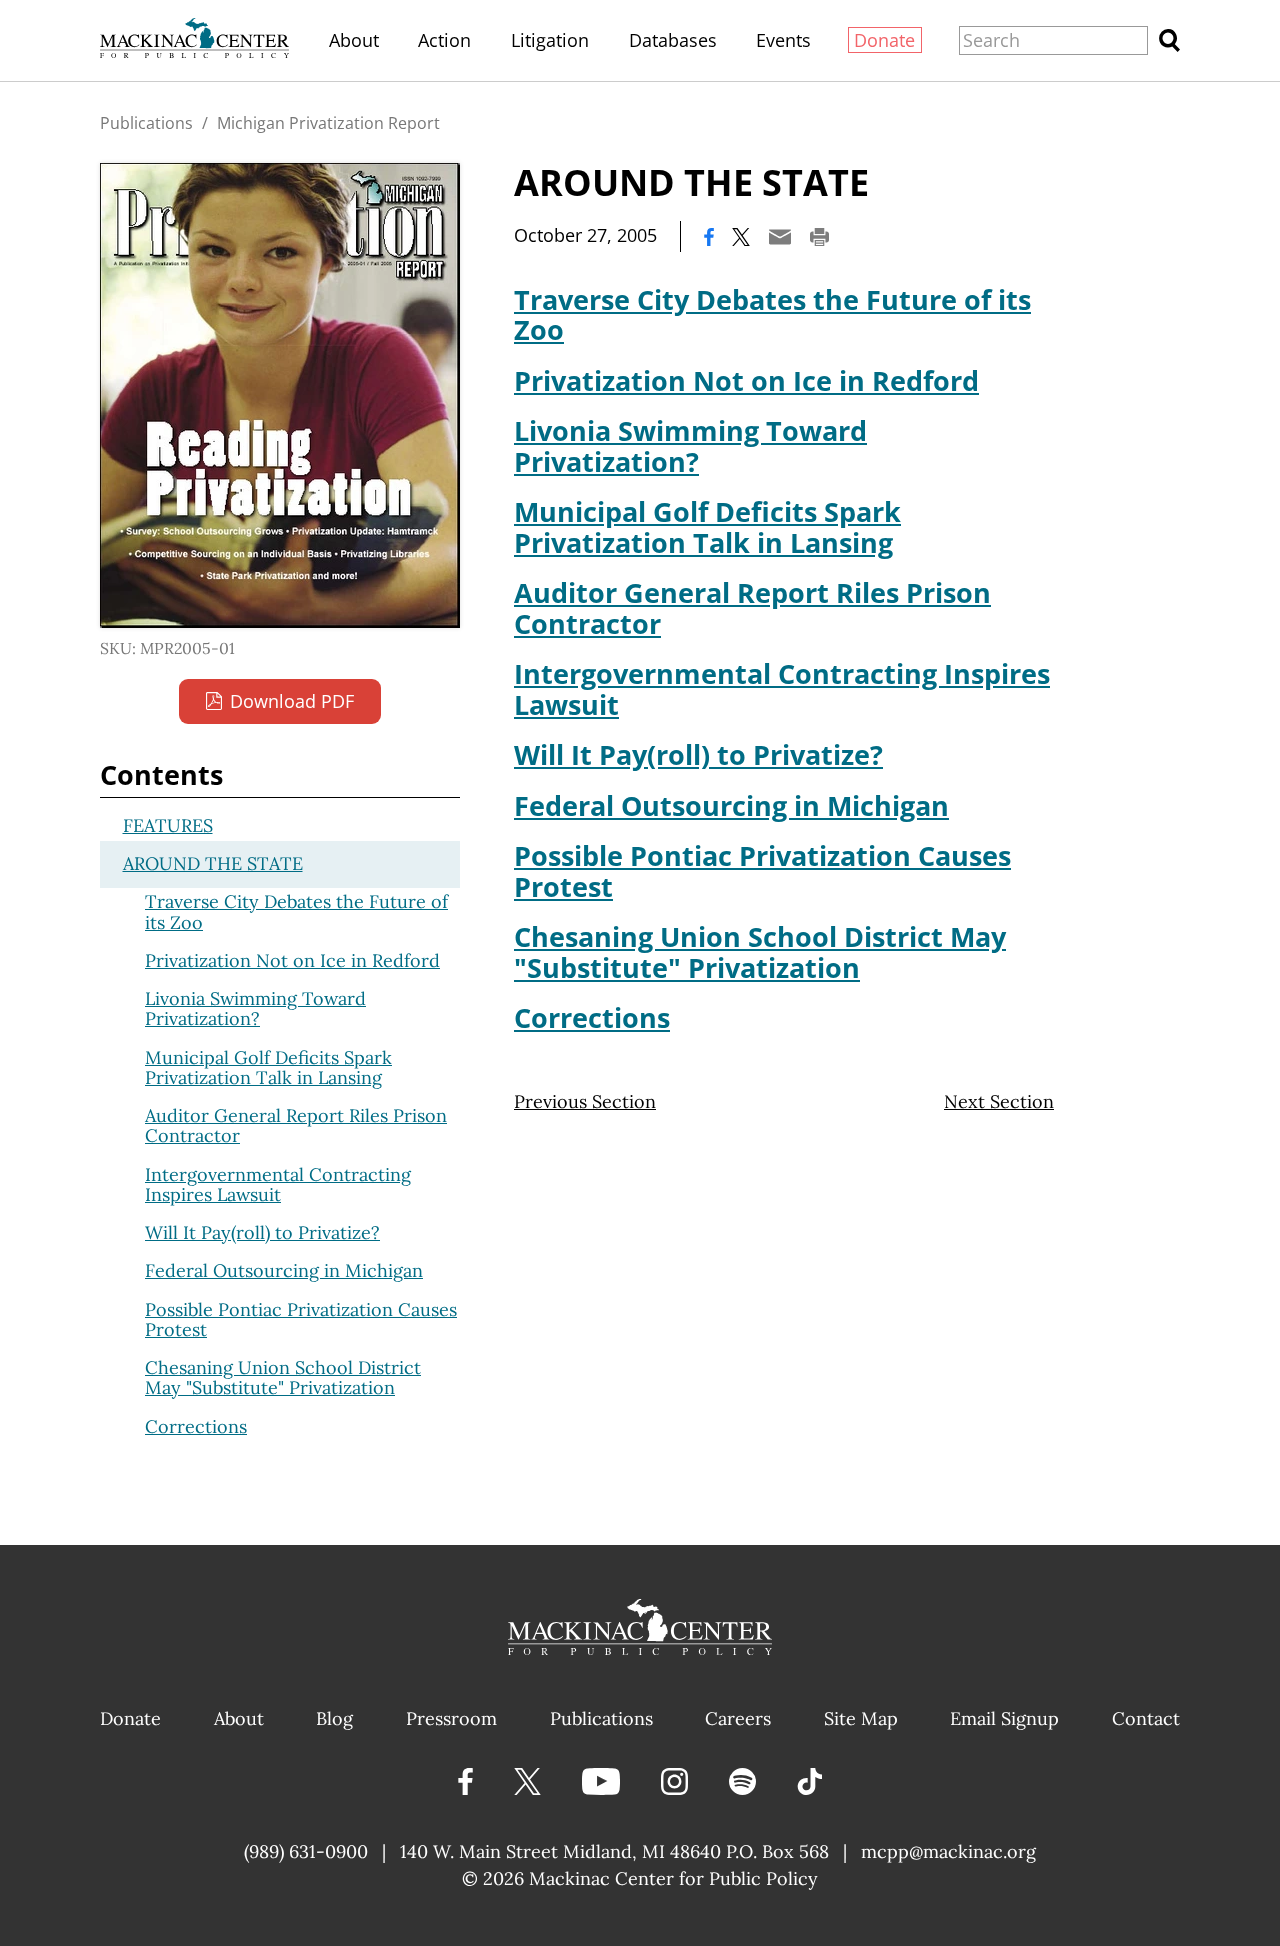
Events (783, 40)
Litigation (550, 40)
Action (444, 40)
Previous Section (585, 1101)
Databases (673, 40)
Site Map (861, 1718)
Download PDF (292, 701)
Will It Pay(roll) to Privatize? (698, 754)
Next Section (999, 1101)
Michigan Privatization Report (328, 123)
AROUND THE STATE (213, 863)
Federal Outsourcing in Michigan (731, 805)
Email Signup (1004, 1718)
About (354, 40)
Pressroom (451, 1718)
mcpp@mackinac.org (948, 1851)
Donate (884, 40)
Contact (1146, 1718)
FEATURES (168, 825)
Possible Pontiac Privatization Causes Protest (762, 870)
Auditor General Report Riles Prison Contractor (752, 607)
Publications (146, 123)
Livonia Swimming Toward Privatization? (690, 445)
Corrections (592, 1017)
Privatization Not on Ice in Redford (746, 380)
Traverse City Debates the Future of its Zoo (772, 314)
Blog (334, 1718)
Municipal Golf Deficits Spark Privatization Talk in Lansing (707, 526)
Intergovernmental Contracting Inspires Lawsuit (782, 688)
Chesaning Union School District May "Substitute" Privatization (760, 951)
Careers (738, 1718)
